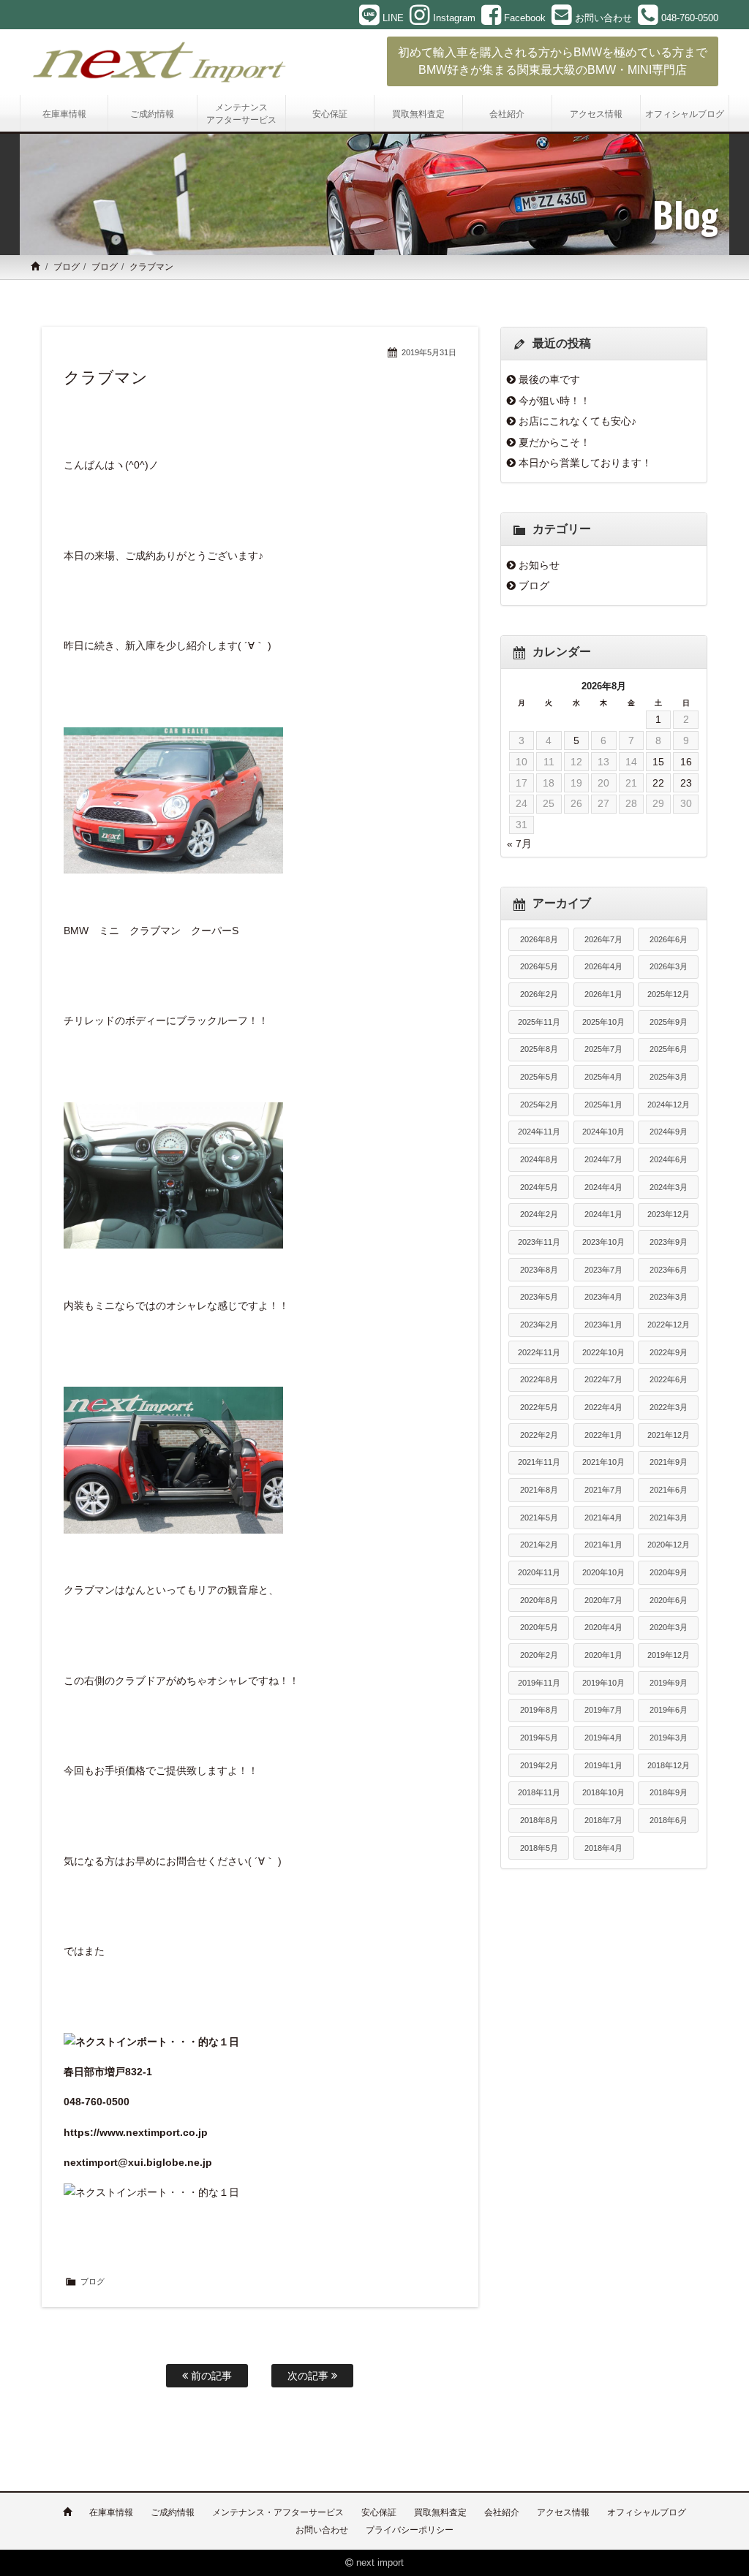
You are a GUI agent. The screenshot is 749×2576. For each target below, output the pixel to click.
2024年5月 (539, 1187)
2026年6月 (669, 939)
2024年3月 (669, 1187)
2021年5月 (539, 1518)
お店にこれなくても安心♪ (577, 421)
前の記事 (210, 2376)
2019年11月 (539, 1683)
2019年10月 (603, 1683)
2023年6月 (669, 1270)
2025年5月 (539, 1077)
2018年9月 (669, 1792)
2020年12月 (669, 1545)
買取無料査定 (440, 2512)
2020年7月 (603, 1600)
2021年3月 (669, 1518)
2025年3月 (669, 1077)
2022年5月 (539, 1407)
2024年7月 (603, 1159)
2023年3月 (669, 1297)
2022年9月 (669, 1352)
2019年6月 (669, 1710)
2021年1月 (603, 1545)
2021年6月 (669, 1490)
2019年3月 (669, 1738)
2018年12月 (669, 1765)
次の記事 (309, 2376)
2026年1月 (603, 994)
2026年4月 (603, 966)
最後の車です (549, 379)
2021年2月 (539, 1545)
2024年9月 (669, 1132)
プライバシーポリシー (410, 2530)
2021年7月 (603, 1490)
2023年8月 (539, 1270)
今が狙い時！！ (554, 401)
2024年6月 (669, 1159)
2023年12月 (669, 1214)
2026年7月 (603, 939)
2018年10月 (603, 1792)
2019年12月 (669, 1655)
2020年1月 (603, 1655)
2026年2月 (539, 994)
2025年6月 (669, 1049)
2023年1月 (603, 1325)
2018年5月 (539, 1848)
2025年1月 (603, 1105)
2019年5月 (539, 1738)
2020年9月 (669, 1572)
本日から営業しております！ (585, 463)
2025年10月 (603, 1022)
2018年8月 (539, 1820)
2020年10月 (603, 1572)
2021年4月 (603, 1518)
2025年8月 (539, 1049)
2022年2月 (539, 1435)
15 (658, 762)
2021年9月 (669, 1462)
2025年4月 (603, 1077)
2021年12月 (669, 1435)
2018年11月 (539, 1792)
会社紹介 (502, 2512)
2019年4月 (603, 1738)
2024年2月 (539, 1214)
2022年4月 (603, 1407)
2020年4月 (603, 1627)
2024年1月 (603, 1214)
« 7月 (519, 844)
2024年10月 (603, 1132)
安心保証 (379, 2512)
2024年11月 (539, 1132)
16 (686, 762)
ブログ (67, 267)
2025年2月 (539, 1105)
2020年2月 (539, 1655)
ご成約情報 (173, 2512)
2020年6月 (669, 1600)
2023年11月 (539, 1242)
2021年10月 (603, 1462)
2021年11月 (539, 1462)
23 (686, 783)
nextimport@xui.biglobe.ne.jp (138, 2162)
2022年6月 (669, 1379)
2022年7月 (603, 1379)
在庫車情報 (111, 2512)
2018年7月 (603, 1820)
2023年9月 (669, 1242)
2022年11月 (539, 1352)
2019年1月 (603, 1765)
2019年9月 (669, 1683)
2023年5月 (539, 1297)
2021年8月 (539, 1490)
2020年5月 (539, 1627)
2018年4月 (603, 1848)
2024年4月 (603, 1187)
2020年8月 (539, 1600)
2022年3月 (669, 1407)
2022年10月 (603, 1352)
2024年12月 (669, 1105)
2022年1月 (603, 1435)
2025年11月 (539, 1022)
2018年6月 (669, 1820)
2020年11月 (539, 1572)
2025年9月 (669, 1022)
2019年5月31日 (429, 352)
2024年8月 (539, 1159)
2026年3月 (669, 966)
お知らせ (539, 565)
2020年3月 (669, 1627)
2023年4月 (603, 1297)
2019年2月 (539, 1765)
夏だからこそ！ (554, 442)
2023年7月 (603, 1270)
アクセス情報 (563, 2512)
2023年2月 (539, 1325)
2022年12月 (669, 1325)
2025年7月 (603, 1049)
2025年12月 (669, 994)
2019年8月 (539, 1710)
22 (658, 783)
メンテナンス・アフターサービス (278, 2512)
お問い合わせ (322, 2530)
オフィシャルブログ (647, 2512)
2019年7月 (603, 1710)
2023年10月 (603, 1242)
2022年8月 (539, 1379)
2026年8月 (539, 939)
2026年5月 (539, 966)
